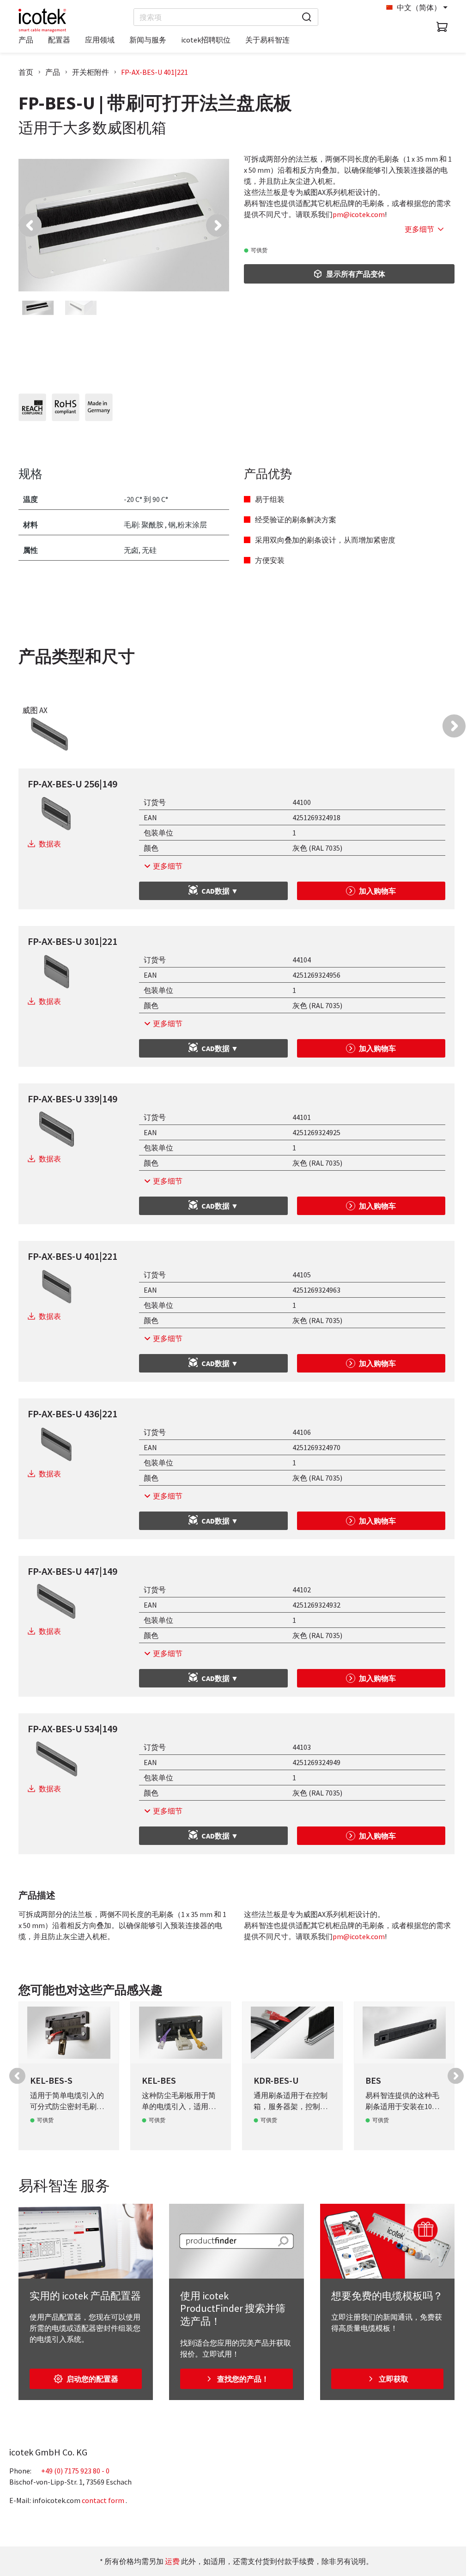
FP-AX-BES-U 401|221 (155, 72)
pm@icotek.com (359, 214)
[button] (30, 225)
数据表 (50, 844)
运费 (172, 2561)
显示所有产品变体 (356, 274)
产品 (53, 72)
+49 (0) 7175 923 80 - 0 (75, 2471)
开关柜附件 (91, 72)
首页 (26, 72)
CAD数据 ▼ (220, 891)
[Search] (307, 17)
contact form (103, 2500)
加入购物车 (377, 891)
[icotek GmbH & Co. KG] (42, 20)
